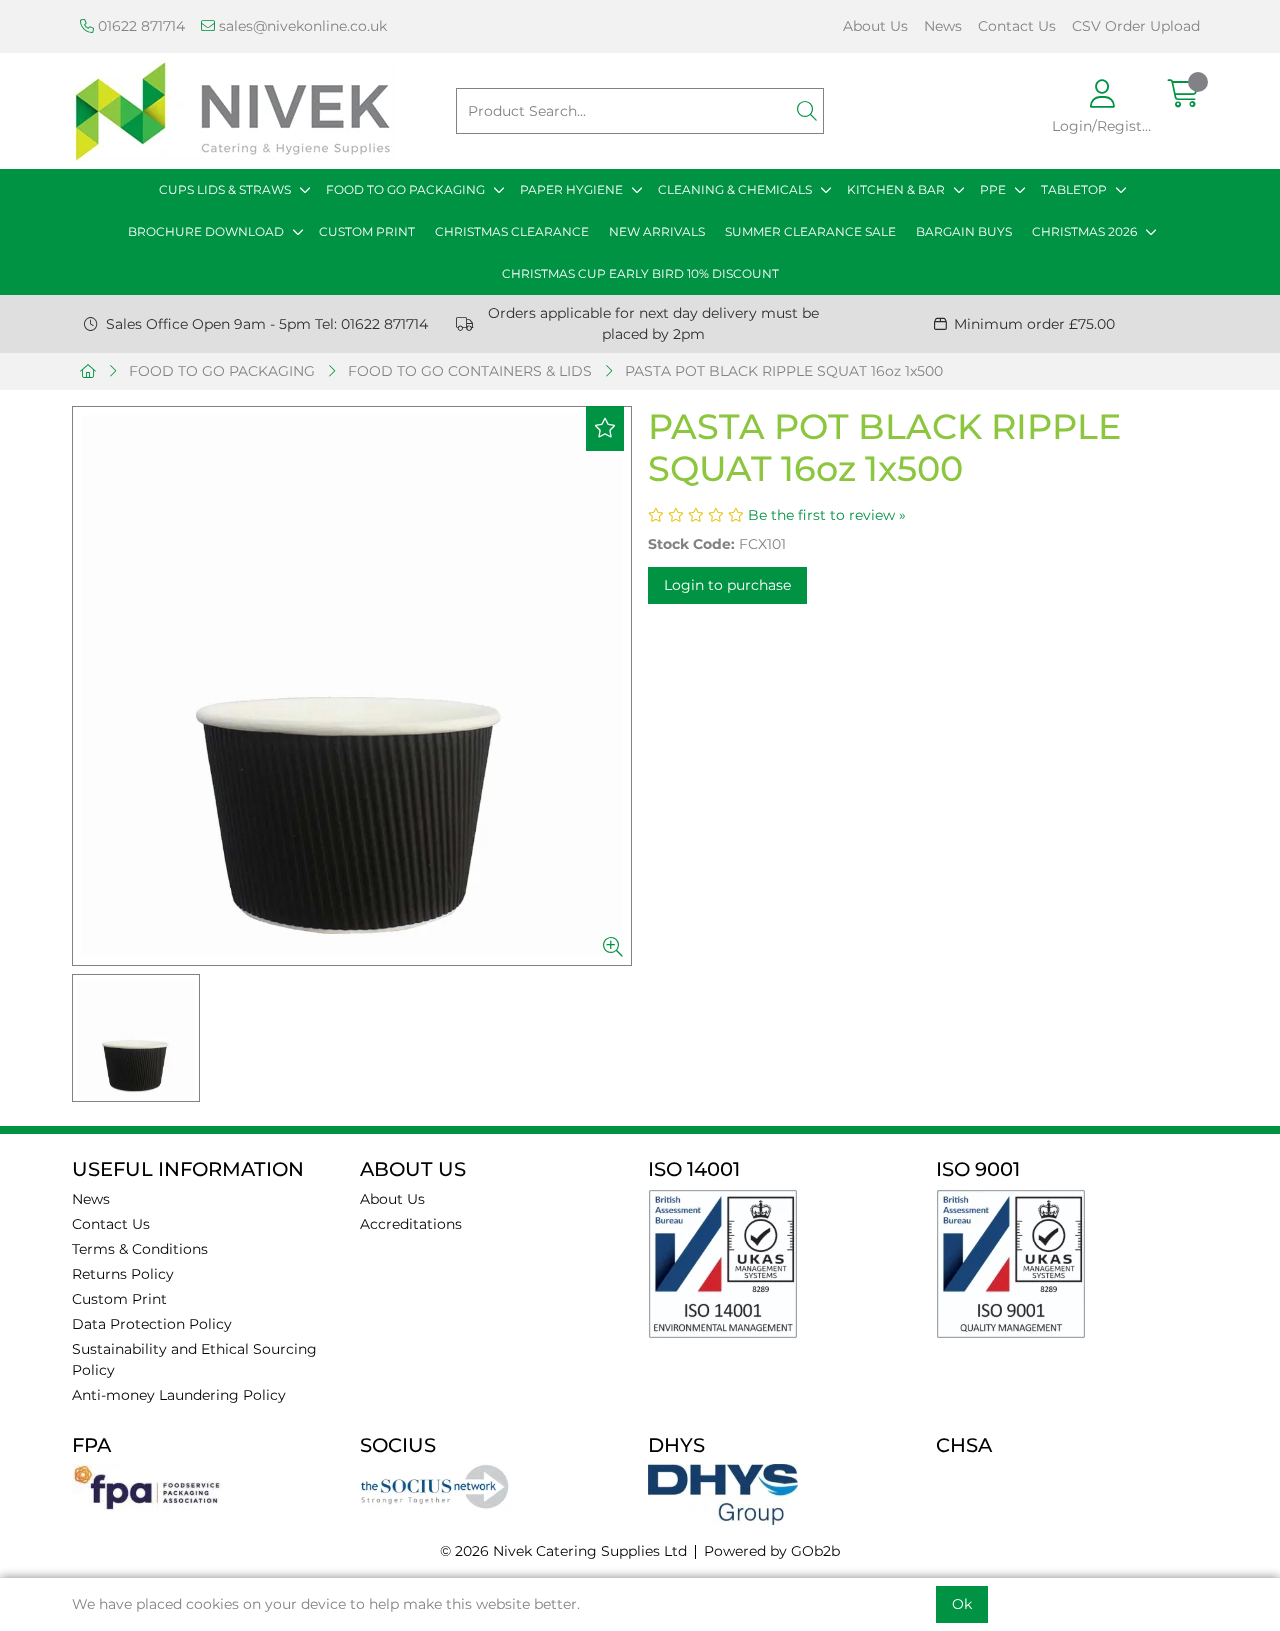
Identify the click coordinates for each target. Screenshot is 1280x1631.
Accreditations (411, 1224)
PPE (993, 189)
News (943, 26)
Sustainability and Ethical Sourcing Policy (194, 1359)
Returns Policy (123, 1274)
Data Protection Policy (152, 1324)
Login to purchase (727, 585)
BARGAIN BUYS (964, 231)
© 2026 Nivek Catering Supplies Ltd (563, 1551)
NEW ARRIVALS (657, 231)
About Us (875, 26)
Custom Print (119, 1299)
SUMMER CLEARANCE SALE (810, 231)
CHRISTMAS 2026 (1084, 231)
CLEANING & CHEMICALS (735, 189)
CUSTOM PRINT (367, 231)
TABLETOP (1074, 189)
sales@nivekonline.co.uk (301, 26)
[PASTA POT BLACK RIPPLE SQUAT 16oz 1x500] (352, 686)
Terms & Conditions (140, 1249)
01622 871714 (139, 26)
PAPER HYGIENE (571, 189)
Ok (962, 1604)
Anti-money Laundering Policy (179, 1395)
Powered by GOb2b (772, 1551)
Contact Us (1017, 26)
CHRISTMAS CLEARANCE (512, 231)
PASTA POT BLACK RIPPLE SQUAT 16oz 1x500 (784, 371)
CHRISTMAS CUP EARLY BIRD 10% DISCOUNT (640, 273)
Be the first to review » (827, 515)
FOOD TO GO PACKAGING (405, 189)
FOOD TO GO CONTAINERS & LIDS (470, 371)
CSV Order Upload (1136, 26)
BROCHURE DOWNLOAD (206, 231)
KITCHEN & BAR (896, 189)
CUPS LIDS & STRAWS (225, 189)
